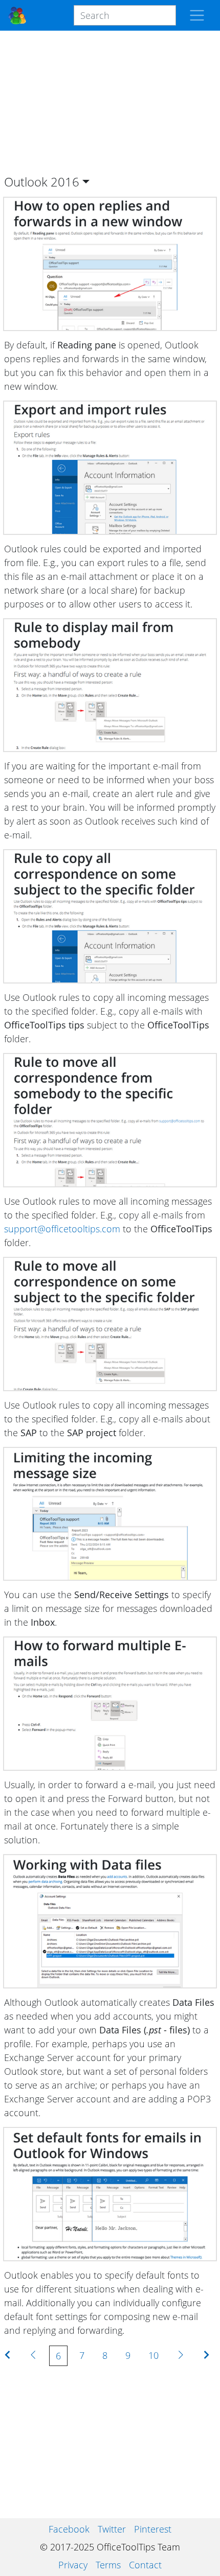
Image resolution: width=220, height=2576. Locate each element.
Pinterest (153, 2529)
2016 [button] (65, 182)
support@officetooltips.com (62, 1229)
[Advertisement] (110, 103)
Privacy (73, 2565)
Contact (145, 2565)
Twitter (112, 2529)
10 (153, 2355)
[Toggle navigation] (197, 15)
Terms (108, 2565)
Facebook (69, 2529)
